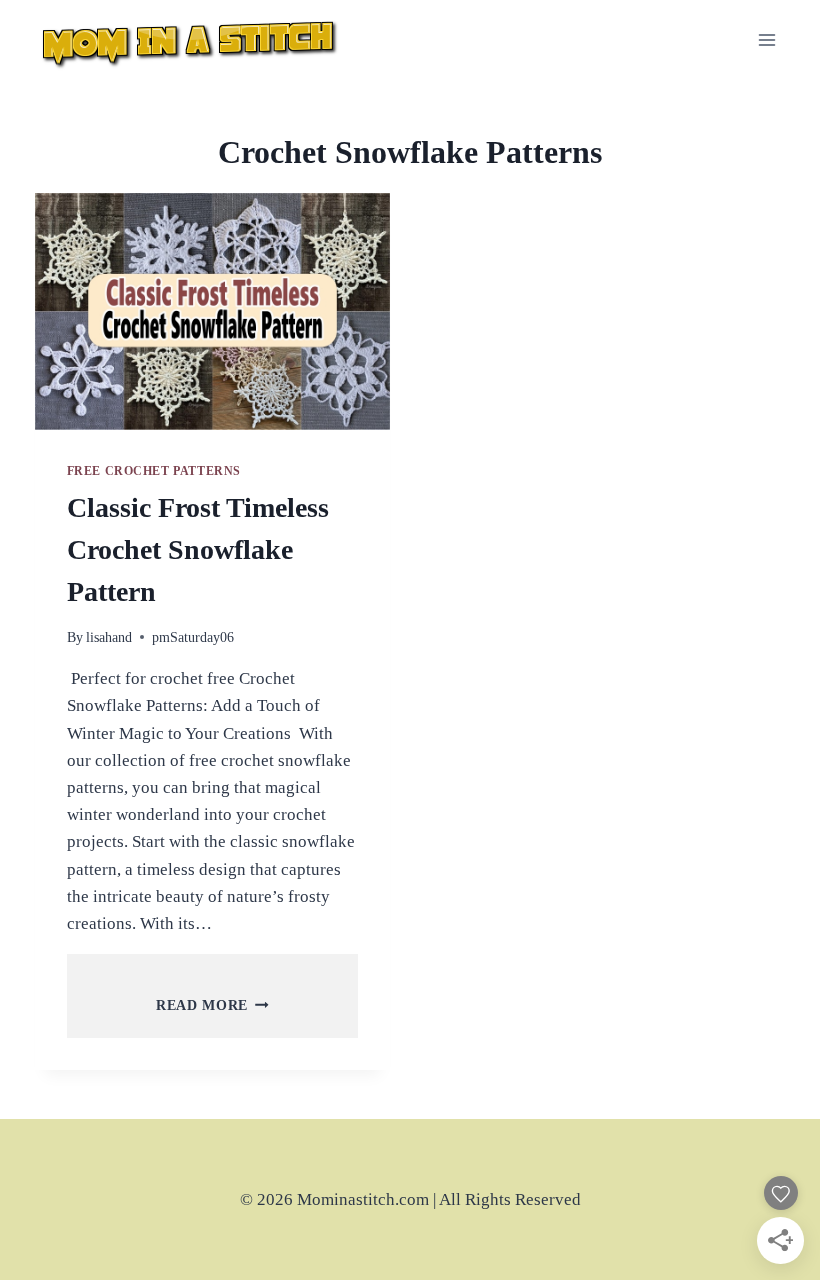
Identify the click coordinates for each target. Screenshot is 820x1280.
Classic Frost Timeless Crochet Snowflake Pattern (198, 549)
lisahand (109, 637)
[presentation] (212, 311)
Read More (212, 1005)
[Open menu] (767, 39)
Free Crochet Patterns (154, 471)
